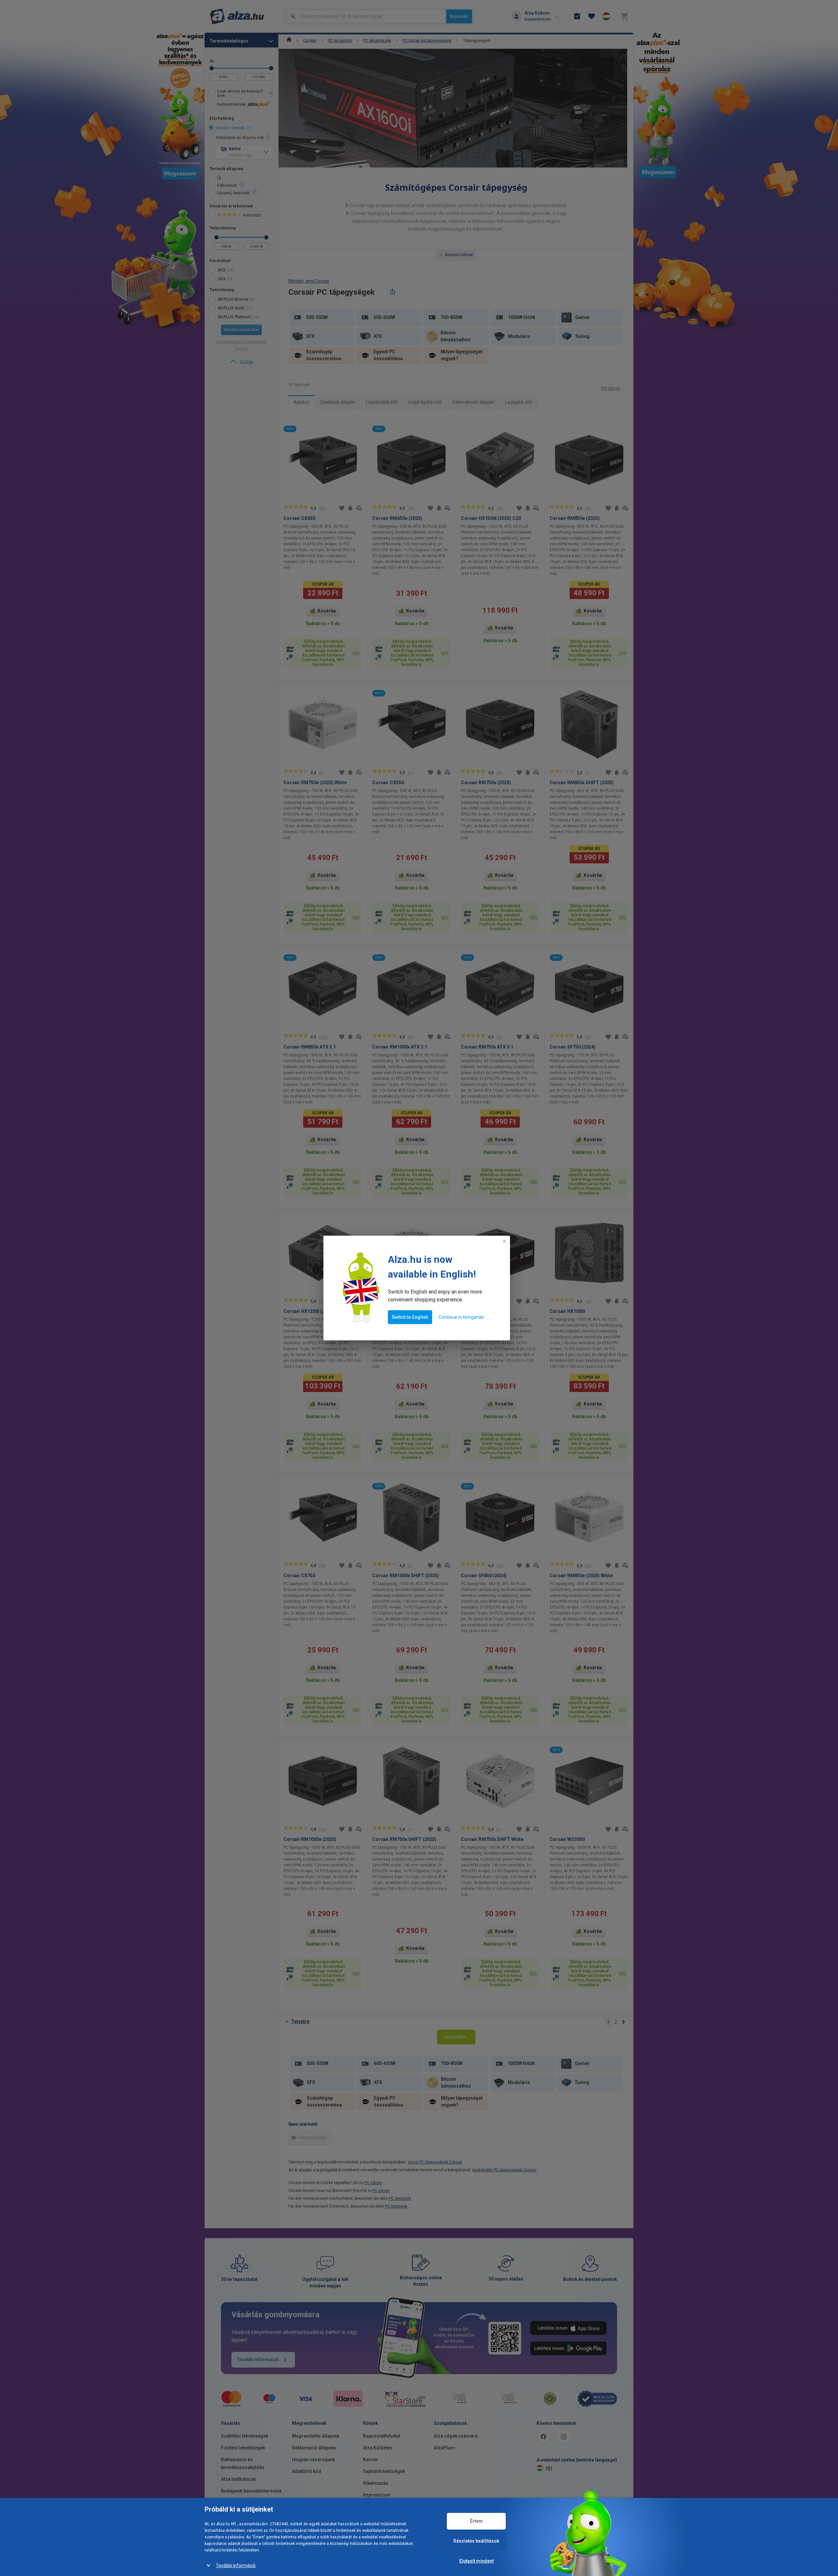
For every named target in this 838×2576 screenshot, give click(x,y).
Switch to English (410, 1317)
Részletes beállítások (476, 2541)
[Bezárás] (504, 1241)
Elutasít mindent (476, 2561)
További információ (236, 2566)
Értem (476, 2521)
